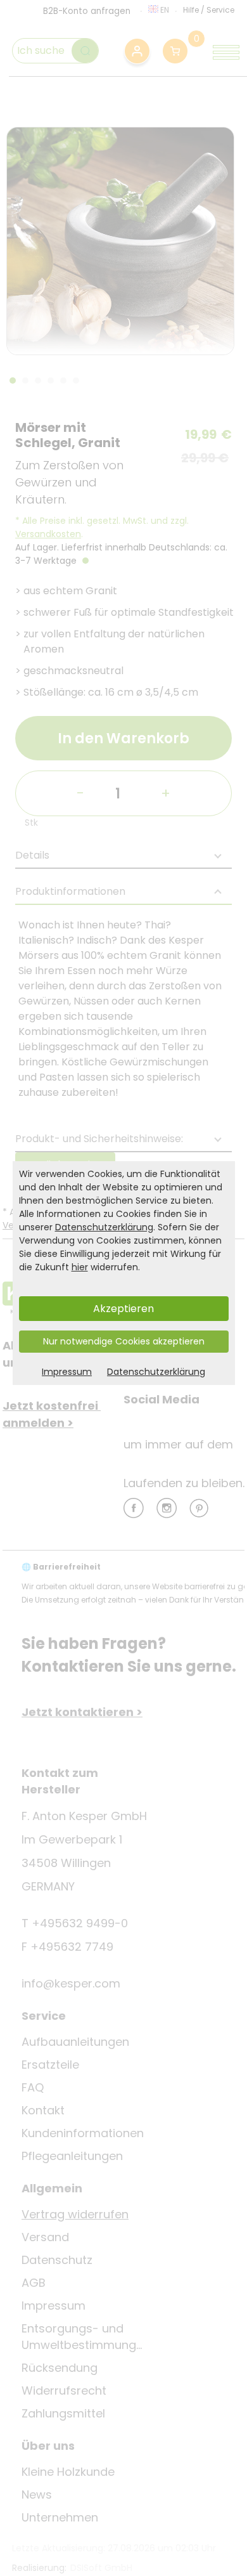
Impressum (67, 1372)
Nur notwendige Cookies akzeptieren (124, 1341)
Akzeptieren (123, 1309)
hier (80, 1267)
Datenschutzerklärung (104, 1227)
